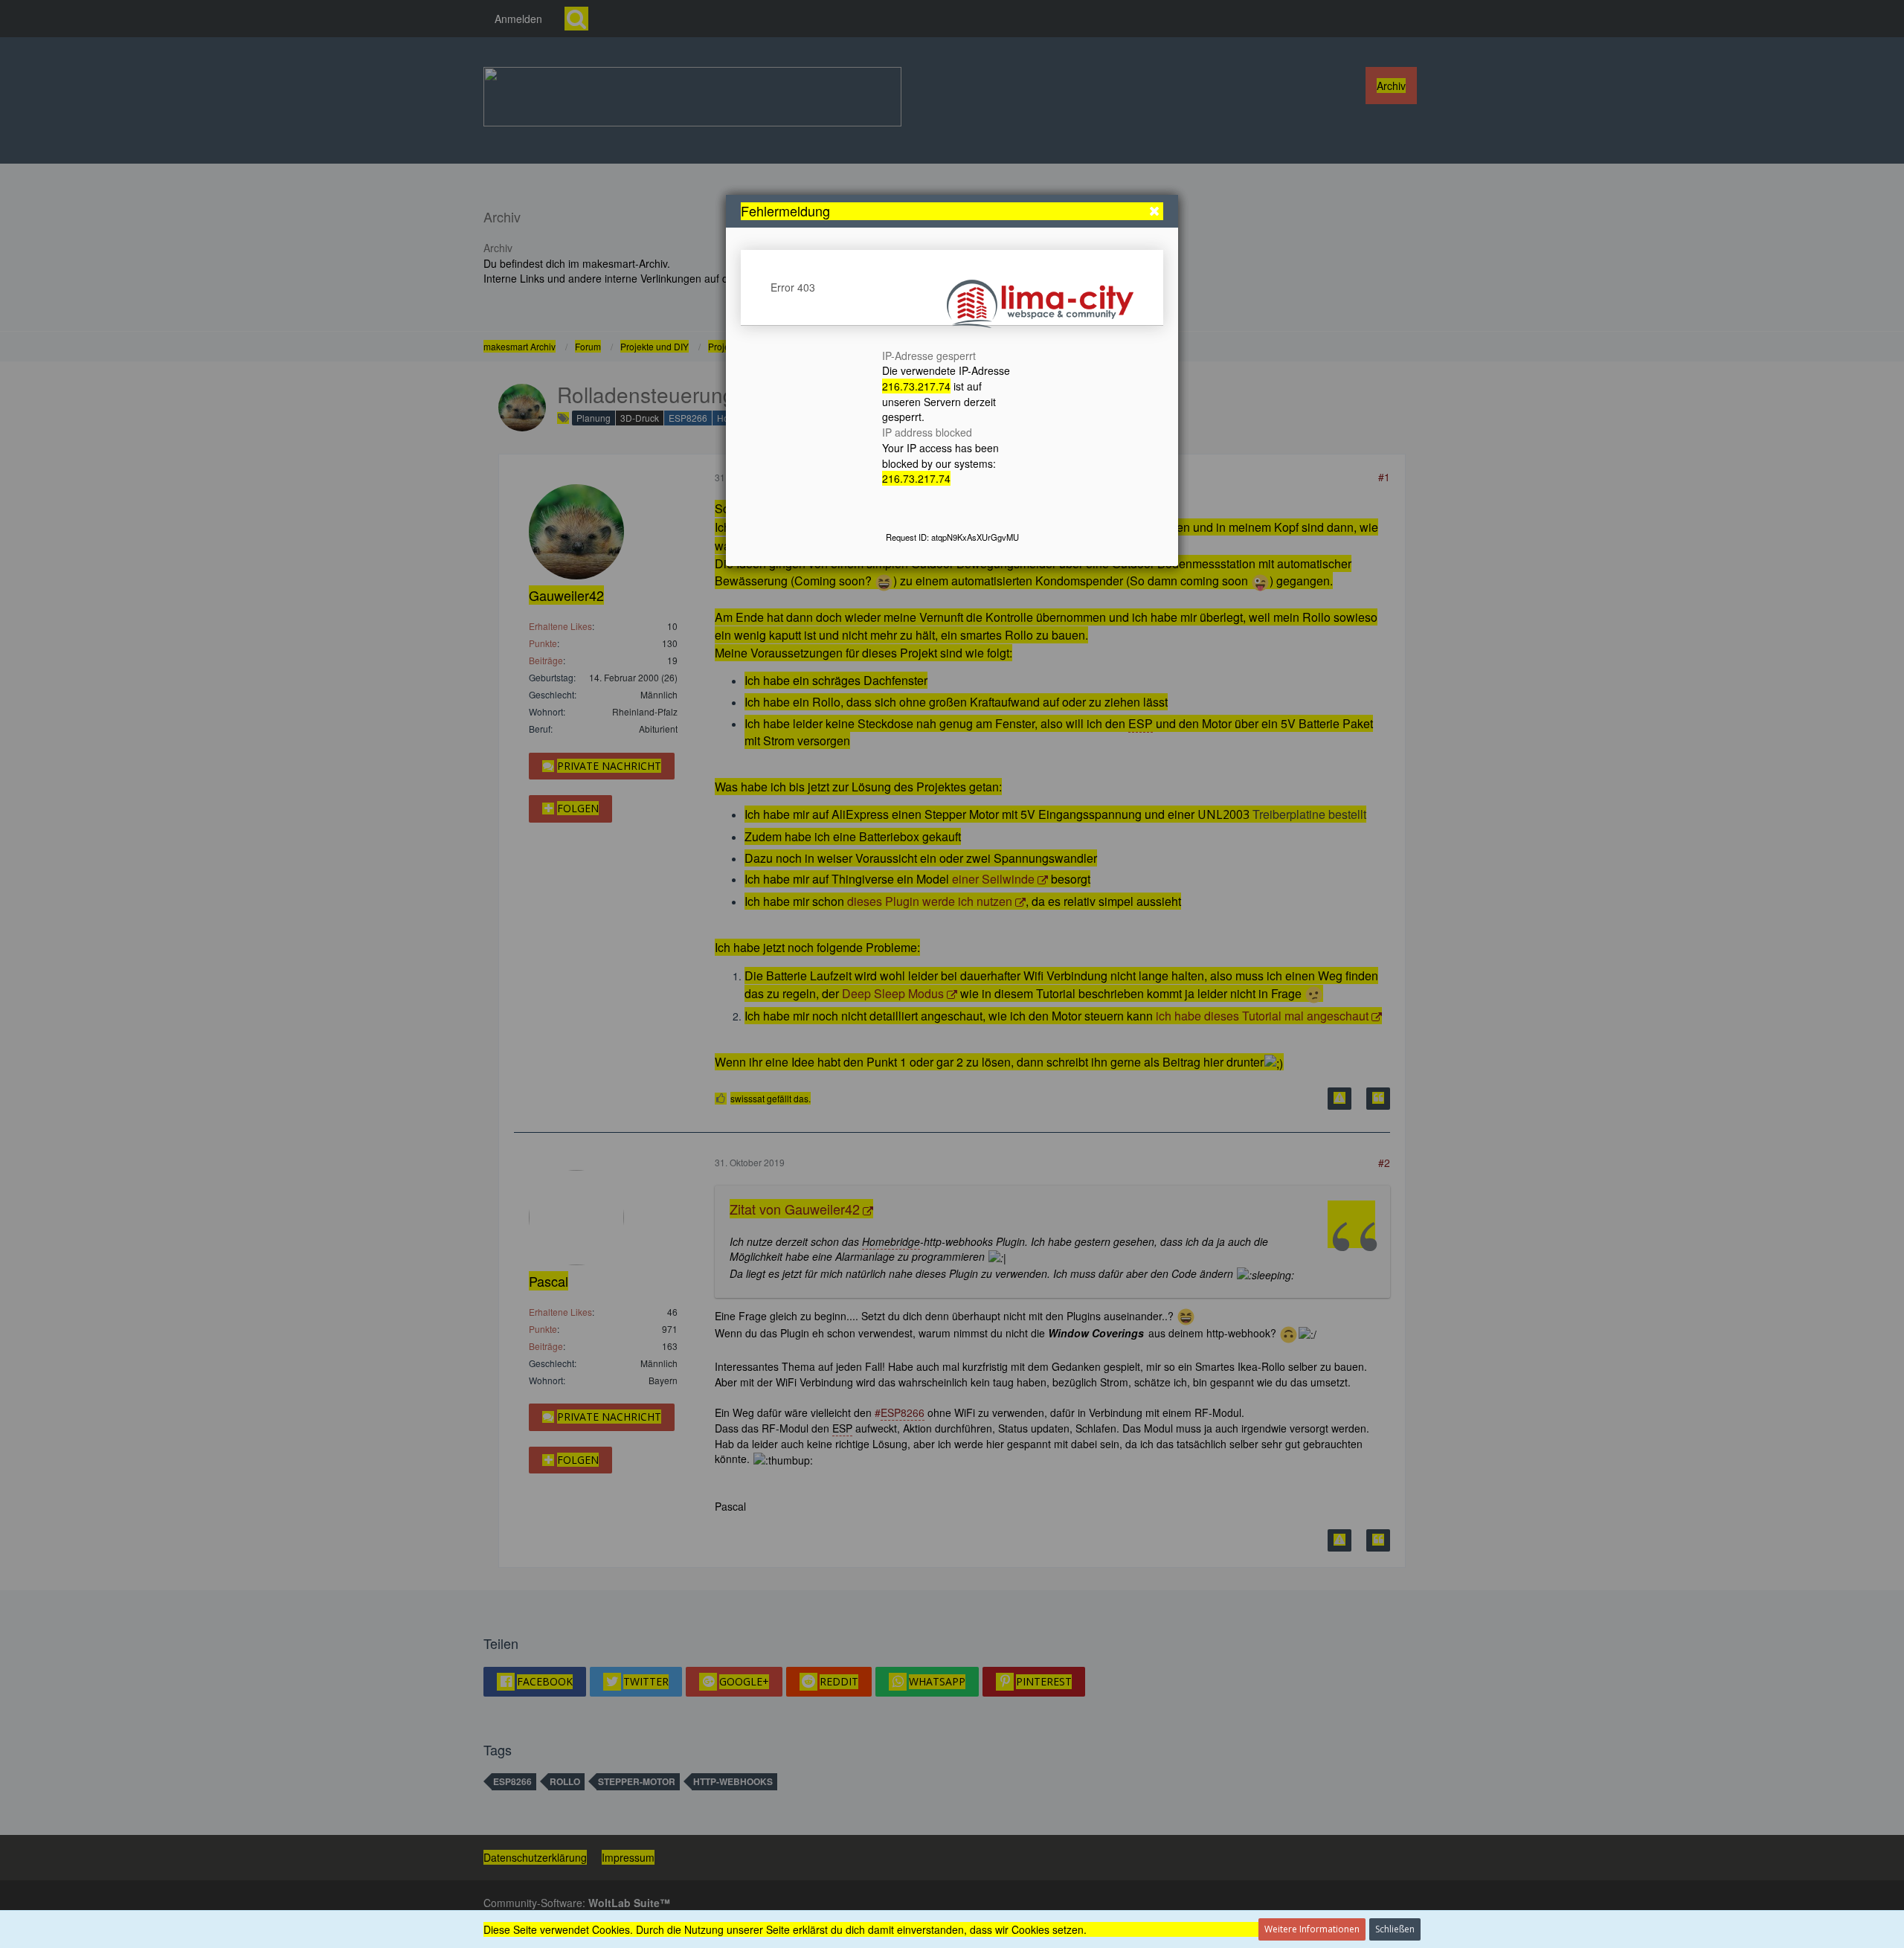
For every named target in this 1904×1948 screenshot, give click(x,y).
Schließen (1395, 1929)
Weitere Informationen (1312, 1929)
